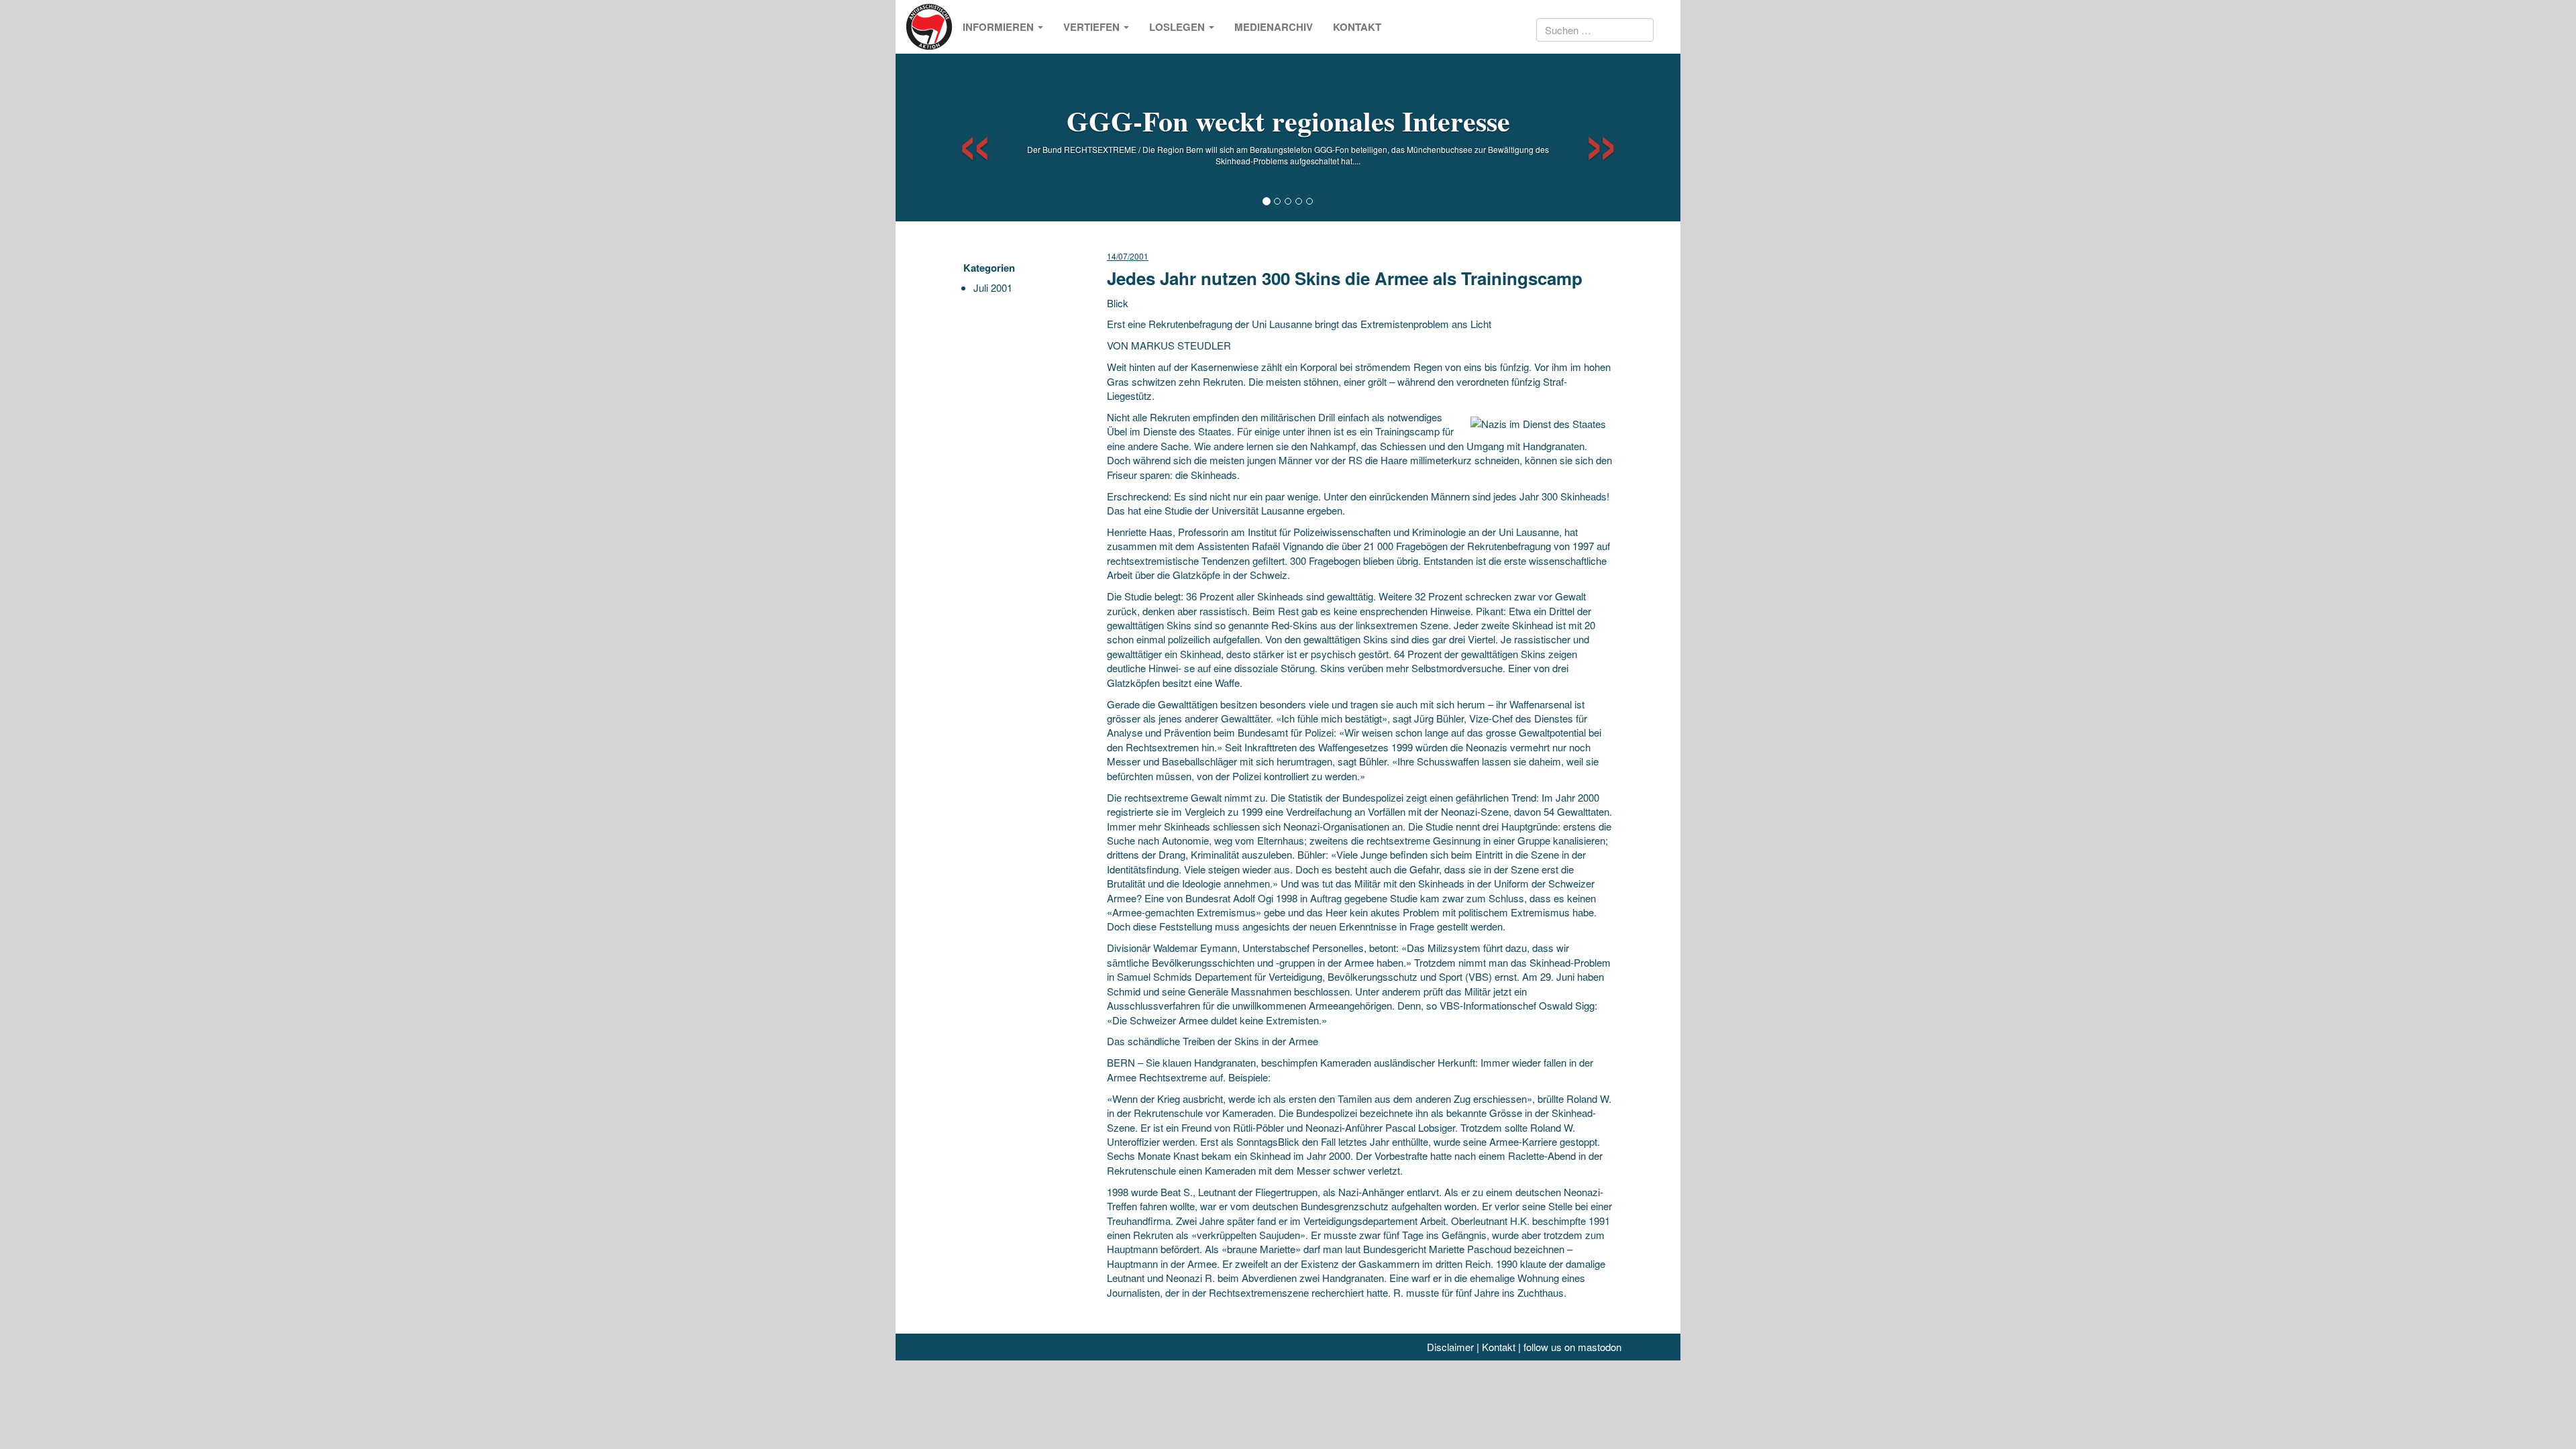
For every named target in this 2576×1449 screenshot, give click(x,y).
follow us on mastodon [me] (1572, 1347)
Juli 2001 (993, 287)
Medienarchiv (1274, 27)
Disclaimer (1450, 1347)
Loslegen (1178, 27)
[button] (963, 138)
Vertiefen (1093, 27)
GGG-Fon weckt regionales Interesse (1288, 120)
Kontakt (1357, 27)
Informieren (1000, 27)
